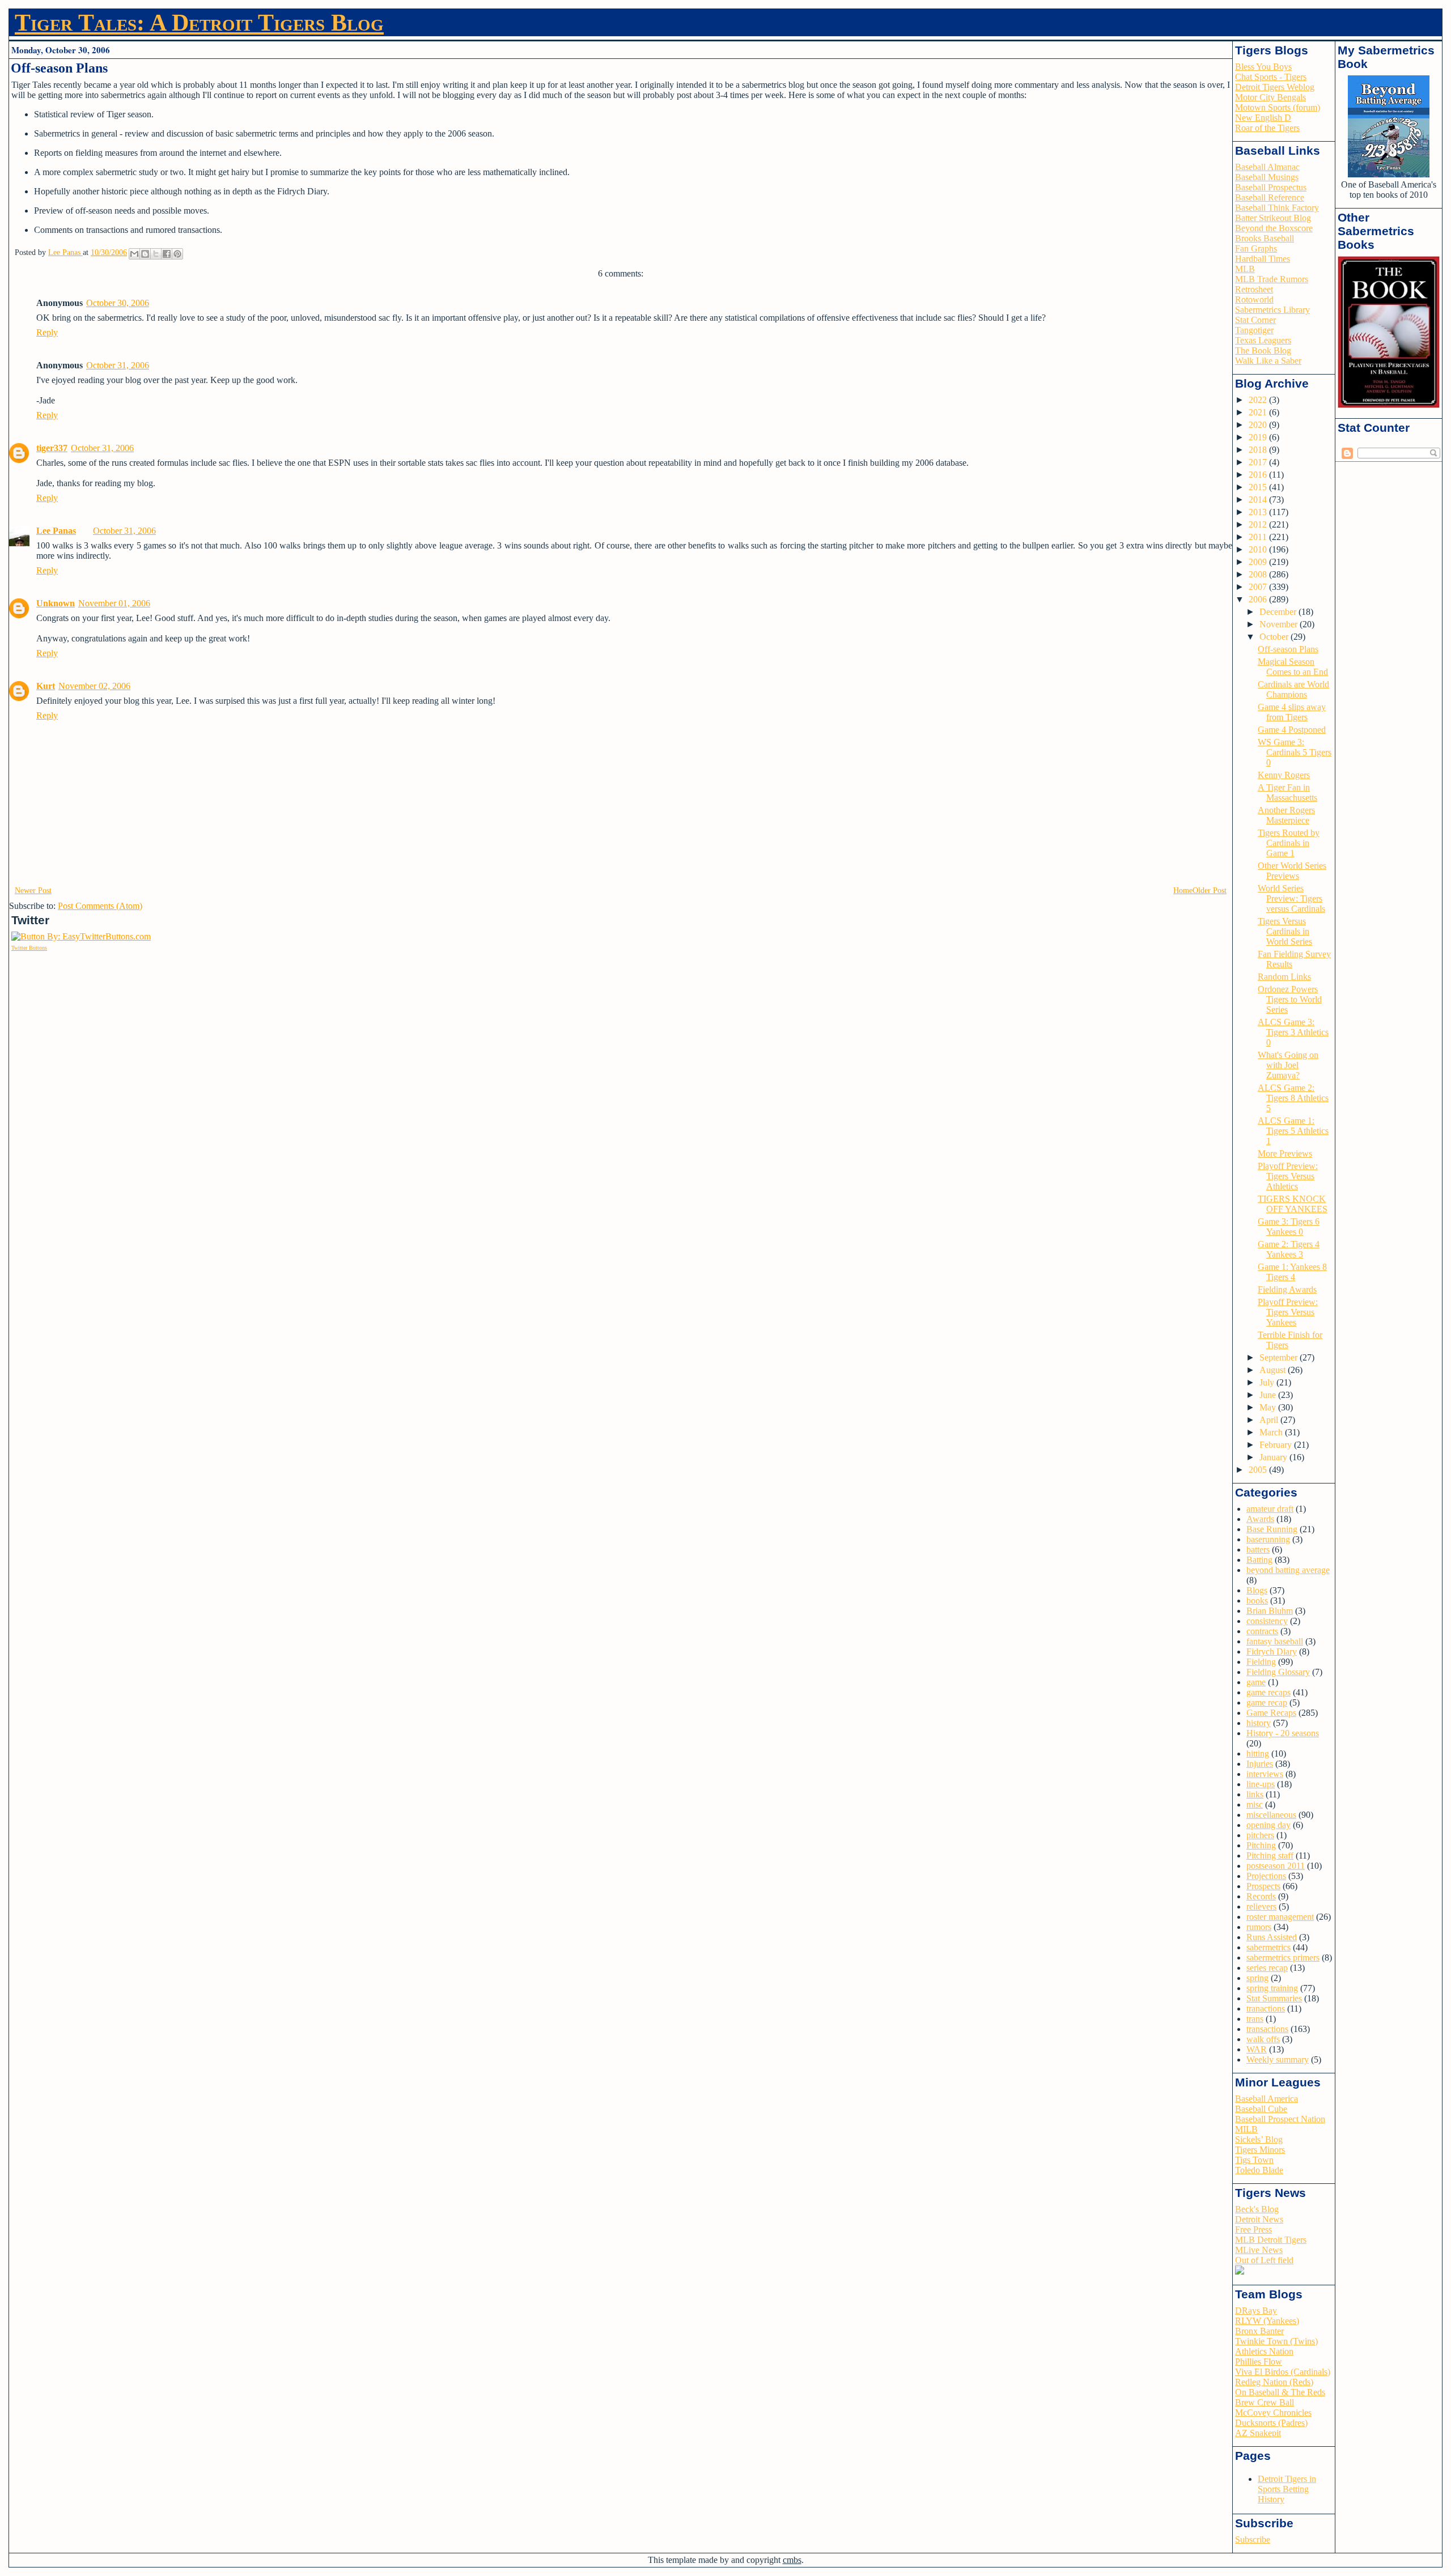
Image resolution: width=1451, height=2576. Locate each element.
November (1280, 624)
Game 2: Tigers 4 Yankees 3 (1289, 1249)
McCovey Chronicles (1273, 2413)
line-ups (1261, 1784)
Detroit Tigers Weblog (1275, 87)
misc (1255, 1805)
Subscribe (1253, 2539)
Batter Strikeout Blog (1273, 218)
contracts (1262, 1631)
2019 (1259, 437)
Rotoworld (1254, 299)
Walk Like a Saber (1268, 361)
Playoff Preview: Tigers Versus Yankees (1288, 1312)
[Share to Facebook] (167, 254)
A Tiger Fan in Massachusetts (1287, 792)
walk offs (1263, 2039)
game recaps (1268, 1692)
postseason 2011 (1276, 1866)
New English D (1263, 118)
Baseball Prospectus (1271, 187)
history (1259, 1723)
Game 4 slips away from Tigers (1292, 712)
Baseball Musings (1267, 177)
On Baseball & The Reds (1280, 2392)
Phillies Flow (1259, 2362)
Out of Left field (1264, 2260)
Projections (1266, 1876)
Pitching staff (1270, 1856)
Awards (1260, 1519)
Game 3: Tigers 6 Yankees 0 (1289, 1227)
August (1274, 1370)
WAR (1257, 2049)
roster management (1280, 1917)
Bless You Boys (1263, 67)
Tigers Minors (1260, 2150)
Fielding (1261, 1662)
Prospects (1263, 1886)
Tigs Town (1254, 2160)
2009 (1259, 562)
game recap (1267, 1703)
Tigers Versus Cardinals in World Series (1285, 931)
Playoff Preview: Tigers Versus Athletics (1288, 1176)
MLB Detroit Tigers (1271, 2240)
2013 (1259, 512)
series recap (1267, 1968)
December (1279, 612)
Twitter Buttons (29, 948)
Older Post (1210, 890)
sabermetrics (1268, 1947)
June (1269, 1395)
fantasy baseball (1275, 1641)
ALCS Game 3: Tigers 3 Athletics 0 (1293, 1032)
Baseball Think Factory (1277, 208)
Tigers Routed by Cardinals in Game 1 (1289, 843)
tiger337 (52, 448)
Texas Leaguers (1263, 340)
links (1255, 1794)
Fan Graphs (1256, 248)
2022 (1259, 400)
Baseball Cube (1261, 2109)
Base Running (1272, 1529)
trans (1255, 2019)
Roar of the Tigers (1267, 128)
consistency (1267, 1621)
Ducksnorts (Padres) (1271, 2423)
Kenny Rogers (1284, 775)
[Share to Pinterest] (177, 254)
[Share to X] (156, 254)
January (1274, 1457)
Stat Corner (1255, 320)
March (1272, 1432)
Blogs (1257, 1590)
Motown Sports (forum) (1278, 107)
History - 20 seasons (1283, 1733)
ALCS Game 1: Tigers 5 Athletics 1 (1293, 1131)
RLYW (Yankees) (1267, 2321)
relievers (1261, 1907)
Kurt (46, 686)
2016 (1259, 475)
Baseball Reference (1270, 197)
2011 (1259, 537)
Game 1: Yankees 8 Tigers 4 (1292, 1272)
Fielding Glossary (1278, 1672)
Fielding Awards (1287, 1289)
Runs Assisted (1272, 1937)
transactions (1267, 2029)
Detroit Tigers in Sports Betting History (1287, 2489)
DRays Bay (1256, 2311)
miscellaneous (1271, 1815)
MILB (1246, 2129)
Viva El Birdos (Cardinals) (1283, 2372)
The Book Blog (1263, 350)
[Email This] (134, 254)
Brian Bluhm (1270, 1611)
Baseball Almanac (1267, 167)
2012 (1259, 524)
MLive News (1259, 2250)
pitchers (1260, 1835)
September (1280, 1357)
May (1269, 1407)
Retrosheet (1254, 289)
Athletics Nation (1264, 2351)
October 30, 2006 (118, 303)
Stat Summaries (1274, 1998)
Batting (1259, 1560)
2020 (1259, 425)
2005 (1259, 1470)
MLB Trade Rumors (1272, 279)
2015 (1259, 487)
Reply (47, 332)
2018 (1259, 450)
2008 (1259, 574)
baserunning (1268, 1539)
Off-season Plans (1288, 649)
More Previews (1285, 1153)
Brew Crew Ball (1265, 2402)
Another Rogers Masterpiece (1286, 815)
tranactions (1266, 2008)
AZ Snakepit (1258, 2433)
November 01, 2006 (114, 603)
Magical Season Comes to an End (1293, 667)
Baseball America (1267, 2099)
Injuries (1260, 1764)
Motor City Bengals (1270, 97)
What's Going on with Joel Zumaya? (1288, 1065)
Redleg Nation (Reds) (1274, 2382)
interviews (1265, 1774)
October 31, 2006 (118, 365)
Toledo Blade (1259, 2170)
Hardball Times (1263, 259)
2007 (1259, 587)
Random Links (1284, 977)
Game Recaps (1271, 1713)
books (1257, 1601)
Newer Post (33, 890)
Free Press (1253, 2229)
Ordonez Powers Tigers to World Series (1290, 999)
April (1270, 1420)
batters (1258, 1550)
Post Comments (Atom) (100, 906)
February (1277, 1445)
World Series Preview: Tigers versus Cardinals (1291, 898)
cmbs (792, 2560)
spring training (1272, 1988)
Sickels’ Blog (1259, 2139)
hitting (1258, 1754)
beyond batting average (1288, 1570)
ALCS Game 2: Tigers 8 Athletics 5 (1293, 1098)
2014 (1259, 500)
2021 (1259, 412)
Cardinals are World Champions (1293, 689)
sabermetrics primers (1283, 1957)
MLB (1245, 269)
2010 (1259, 549)
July (1268, 1382)
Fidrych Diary (1272, 1652)
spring (1257, 1978)
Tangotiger (1254, 330)
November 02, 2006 (94, 686)
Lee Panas (56, 531)
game (1256, 1682)
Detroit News (1259, 2219)
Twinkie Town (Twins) (1276, 2341)
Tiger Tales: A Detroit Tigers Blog (199, 23)
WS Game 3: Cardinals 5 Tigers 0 (1295, 752)
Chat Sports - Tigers (1271, 77)
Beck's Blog (1257, 2209)
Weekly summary (1278, 2059)
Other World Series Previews (1292, 871)
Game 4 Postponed (1292, 730)
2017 (1259, 462)
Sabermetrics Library (1272, 310)
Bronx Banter (1259, 2331)
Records (1261, 1896)
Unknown (56, 603)
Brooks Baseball (1265, 238)
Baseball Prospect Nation (1280, 2119)
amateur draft (1270, 1509)
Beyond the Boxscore (1274, 228)
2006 (1259, 599)
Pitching (1261, 1845)
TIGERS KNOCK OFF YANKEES (1293, 1204)
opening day (1268, 1825)
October (1275, 637)
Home (1183, 890)
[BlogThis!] (145, 254)
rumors (1259, 1927)
